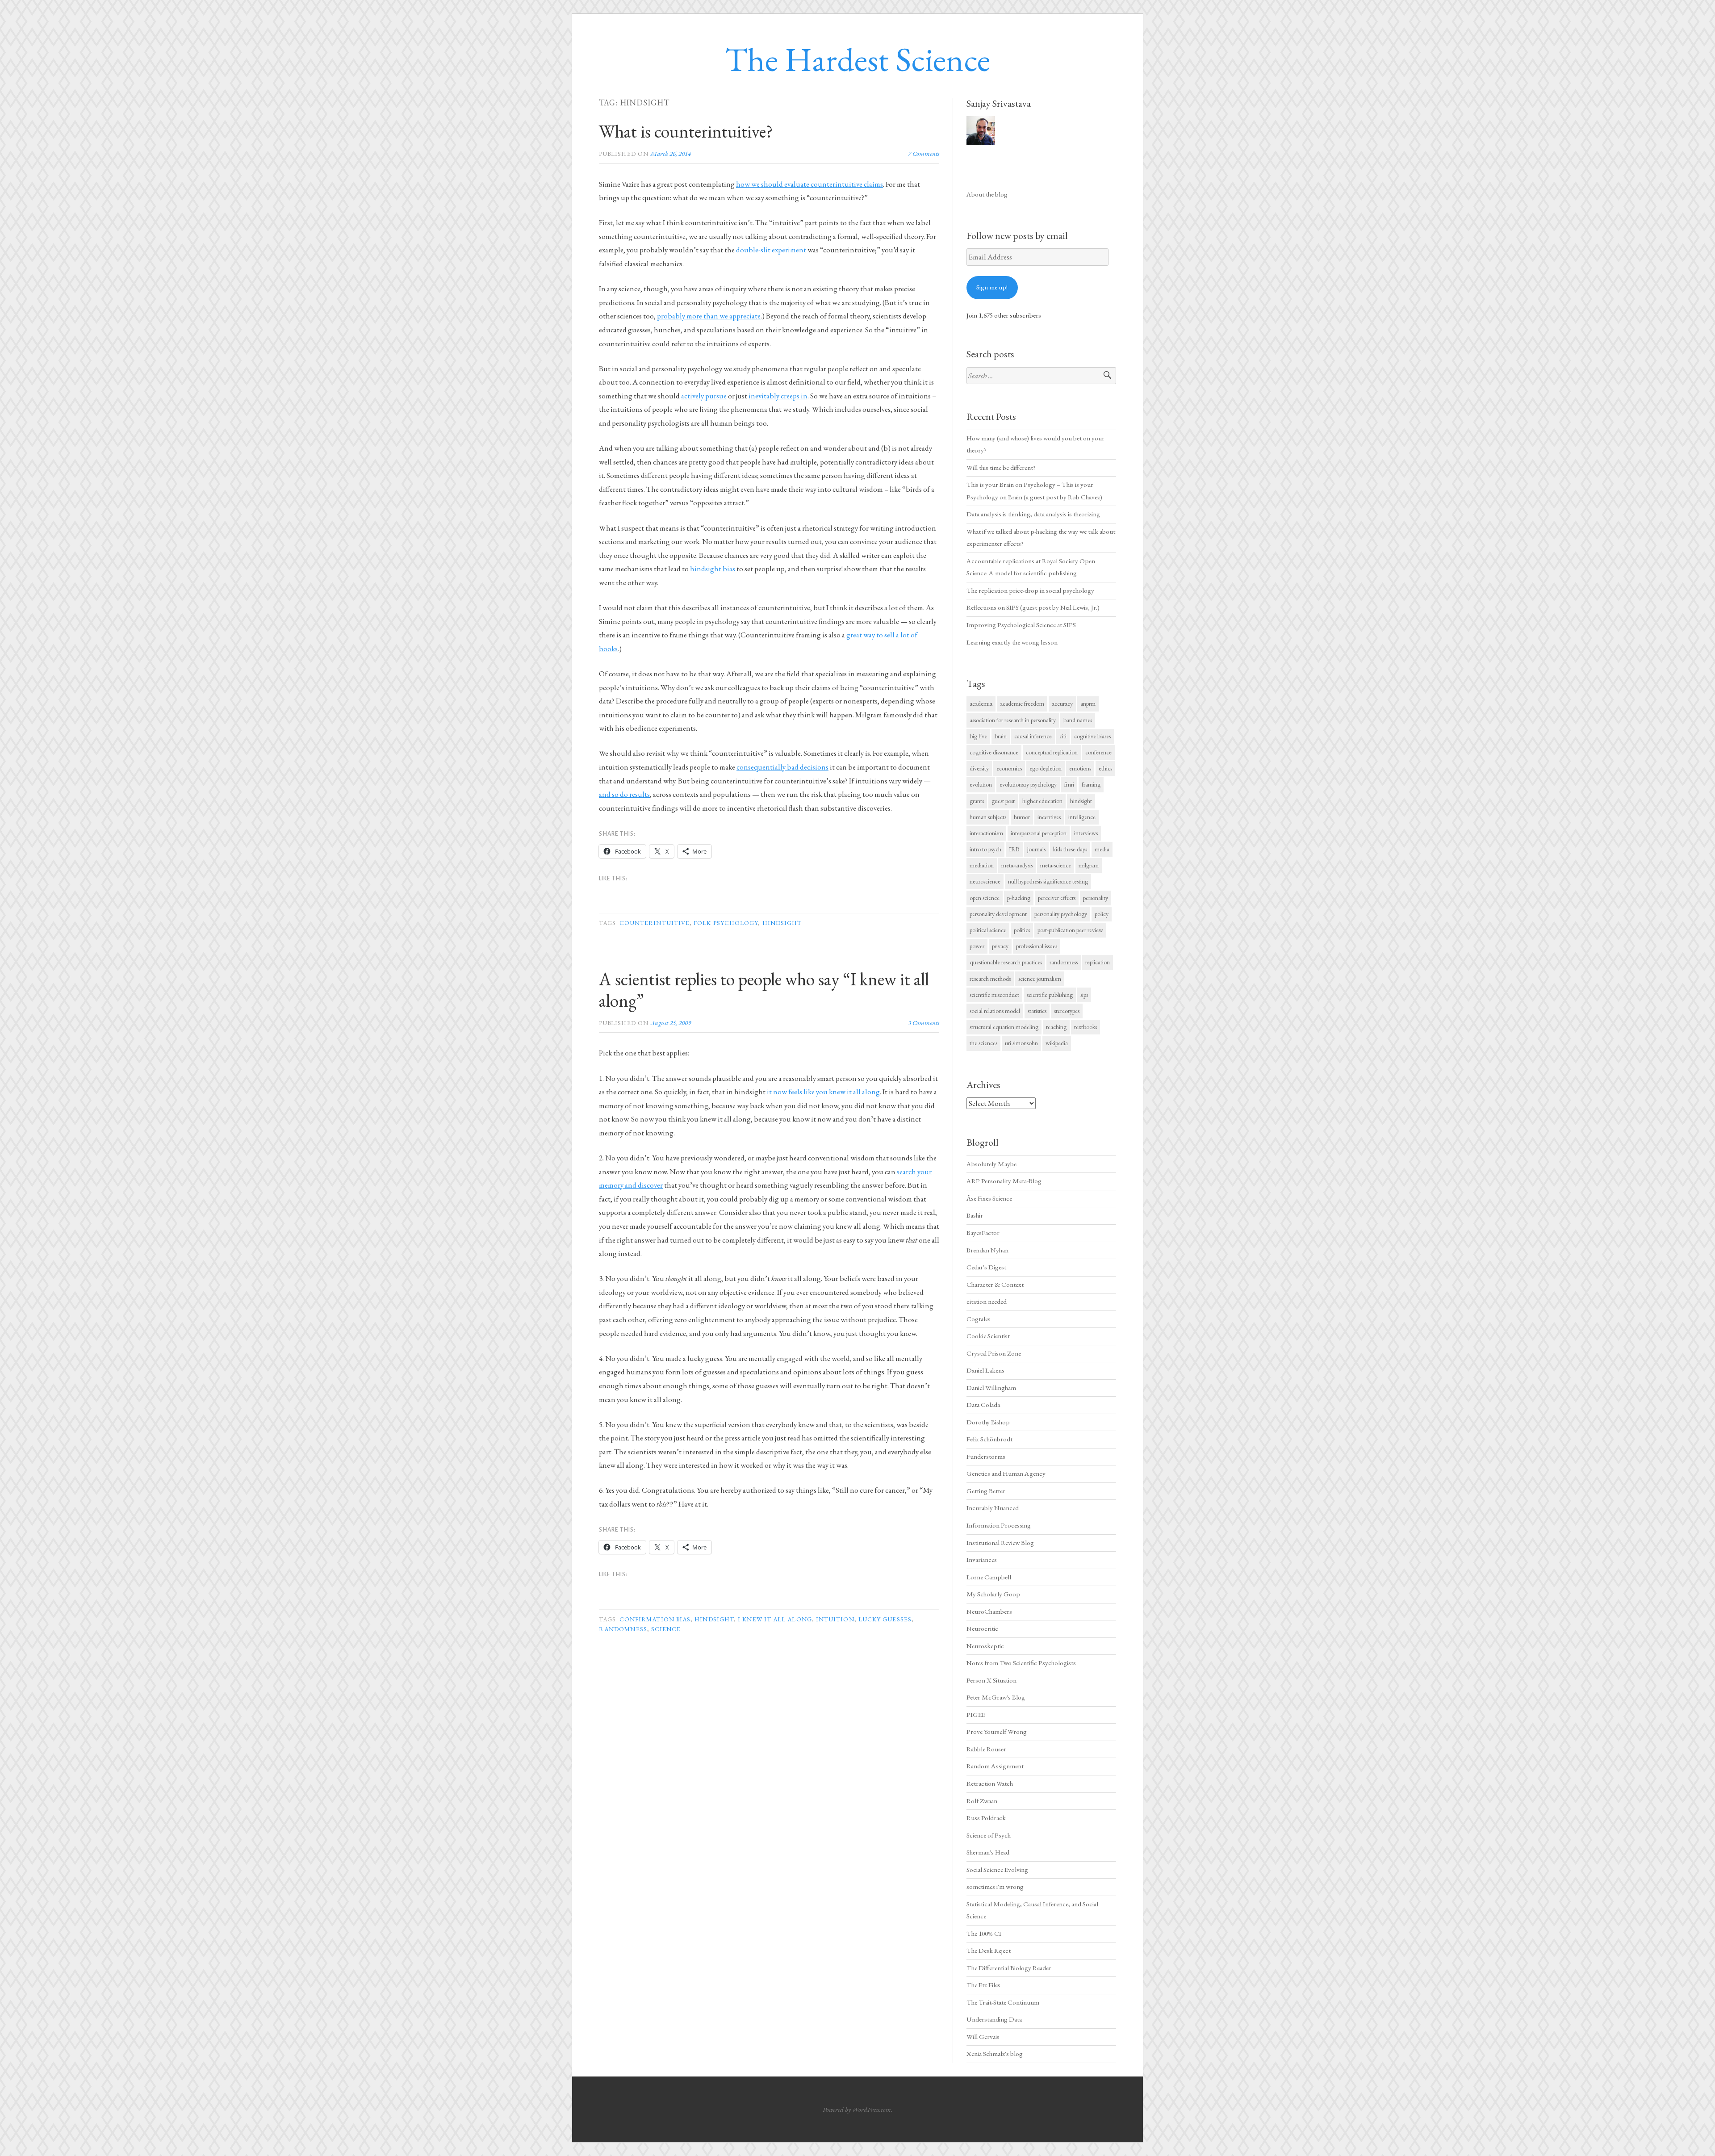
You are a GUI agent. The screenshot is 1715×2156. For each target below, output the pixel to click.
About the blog (987, 194)
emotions (1080, 768)
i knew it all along (775, 1619)
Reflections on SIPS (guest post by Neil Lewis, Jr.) (1033, 607)
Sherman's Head (988, 1852)
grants (977, 801)
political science (988, 930)
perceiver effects (1057, 898)
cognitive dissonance (994, 752)
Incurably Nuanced (993, 1508)
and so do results (624, 794)
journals (1036, 849)
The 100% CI (984, 1934)
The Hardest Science (857, 59)
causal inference (1033, 736)
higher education (1042, 801)
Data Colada (983, 1405)
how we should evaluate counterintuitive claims (809, 184)
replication (1098, 962)
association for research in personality (1013, 720)
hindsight (782, 923)
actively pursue (704, 396)
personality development (998, 914)
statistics (1037, 1011)
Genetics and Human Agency (1006, 1474)
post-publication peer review (1070, 930)
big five (978, 736)
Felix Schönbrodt (989, 1439)
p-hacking (1019, 898)
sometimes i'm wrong (995, 1887)
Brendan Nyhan (987, 1250)
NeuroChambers (989, 1612)
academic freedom (1022, 703)
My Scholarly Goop (993, 1594)
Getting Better (986, 1491)
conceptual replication (1052, 752)
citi (1063, 736)
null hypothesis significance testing (1048, 881)
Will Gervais (983, 2037)
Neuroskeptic (985, 1646)
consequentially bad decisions (782, 767)
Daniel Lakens (985, 1370)
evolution (981, 784)
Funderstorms (986, 1457)
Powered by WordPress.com (857, 2109)
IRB (1014, 849)
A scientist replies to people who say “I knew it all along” (764, 990)
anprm (1088, 703)
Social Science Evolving (997, 1870)
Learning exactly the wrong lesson (1012, 642)
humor (1022, 817)
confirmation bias (655, 1619)
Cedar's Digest (986, 1267)
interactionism (986, 833)
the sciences (983, 1043)
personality (1096, 898)
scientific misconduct (994, 995)
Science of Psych (989, 1835)
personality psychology (1061, 914)
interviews (1086, 833)
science (666, 1629)
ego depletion (1046, 768)
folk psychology (726, 923)
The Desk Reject (989, 1951)
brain (1001, 736)
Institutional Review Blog (1000, 1543)
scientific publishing (1050, 995)
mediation (982, 865)
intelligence (1082, 817)
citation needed (987, 1302)
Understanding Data (994, 2019)
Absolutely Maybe (991, 1164)
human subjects (988, 817)
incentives (1049, 817)
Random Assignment (995, 1766)
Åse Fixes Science (989, 1198)
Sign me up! (992, 287)
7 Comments (924, 153)
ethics (1105, 768)
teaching (1056, 1027)
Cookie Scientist (988, 1336)
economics (1009, 768)
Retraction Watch (990, 1783)
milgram (1089, 865)
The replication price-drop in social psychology (1030, 590)
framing (1091, 784)
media (1102, 849)
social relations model (995, 1011)
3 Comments (924, 1023)
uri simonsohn (1021, 1043)
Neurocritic (982, 1629)
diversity (979, 768)
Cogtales (979, 1319)
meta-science (1056, 865)
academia (981, 703)
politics (1022, 930)
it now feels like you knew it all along (823, 1092)
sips (1084, 995)
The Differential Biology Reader (1009, 1968)
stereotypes (1067, 1011)
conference (1098, 752)
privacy (1000, 946)
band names (1078, 720)
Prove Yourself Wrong (997, 1732)
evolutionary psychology (1028, 784)
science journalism (1040, 979)
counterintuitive (655, 923)
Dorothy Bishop (988, 1422)
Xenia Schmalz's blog (995, 2054)
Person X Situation (991, 1680)
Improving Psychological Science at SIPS (1021, 625)
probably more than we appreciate (709, 316)
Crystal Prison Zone (994, 1353)
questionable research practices (1006, 962)
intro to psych (985, 849)
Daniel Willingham (991, 1388)
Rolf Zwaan (982, 1801)
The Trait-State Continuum (1003, 2002)
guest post (1003, 801)
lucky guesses (885, 1619)
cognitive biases (1092, 736)
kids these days (1070, 849)
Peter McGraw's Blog (996, 1697)
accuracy (1062, 703)
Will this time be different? (1001, 468)
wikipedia (1057, 1043)
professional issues (1037, 946)
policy (1102, 914)
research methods (990, 979)
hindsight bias (713, 569)
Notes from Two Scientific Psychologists (1021, 1663)
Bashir (975, 1215)
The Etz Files (983, 1985)
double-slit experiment (771, 250)
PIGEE (976, 1715)
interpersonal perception (1039, 833)
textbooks (1085, 1027)
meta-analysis (1017, 865)
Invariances (982, 1560)
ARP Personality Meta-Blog (1004, 1181)
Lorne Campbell (989, 1577)
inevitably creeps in (778, 396)
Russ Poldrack (986, 1818)
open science (985, 898)
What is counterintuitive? (686, 131)
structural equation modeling (1004, 1027)
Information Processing (999, 1525)
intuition (835, 1619)
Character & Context (995, 1285)
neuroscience (985, 881)
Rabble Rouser (986, 1749)
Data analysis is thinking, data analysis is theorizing (1033, 514)
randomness (623, 1629)
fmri (1069, 784)
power (977, 946)
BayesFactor (983, 1233)
